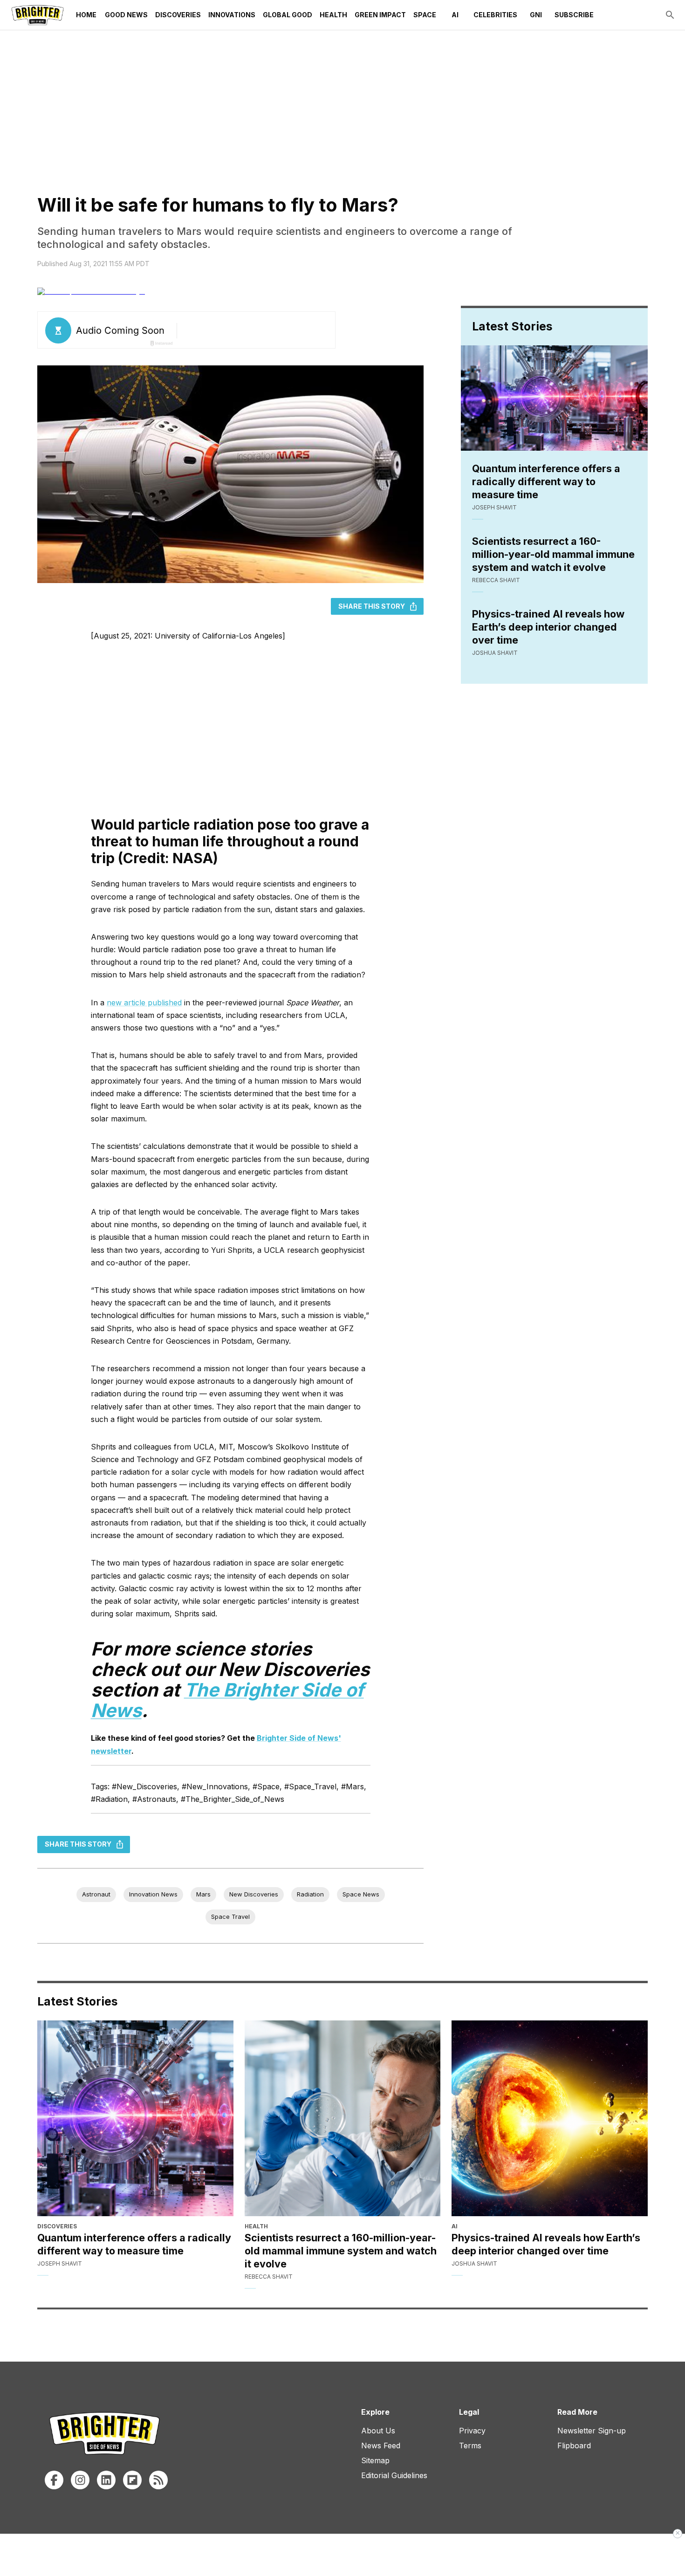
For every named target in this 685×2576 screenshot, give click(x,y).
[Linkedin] (106, 2480)
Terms (470, 2445)
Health (333, 15)
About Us (378, 2431)
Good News (126, 15)
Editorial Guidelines (394, 2475)
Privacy (472, 2431)
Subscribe (574, 15)
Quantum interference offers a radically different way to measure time (546, 481)
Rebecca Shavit (496, 580)
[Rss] (158, 2480)
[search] (670, 15)
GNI (536, 15)
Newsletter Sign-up (592, 2431)
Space (425, 15)
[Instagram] (80, 2480)
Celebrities (495, 15)
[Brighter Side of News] (38, 15)
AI (455, 15)
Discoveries (178, 15)
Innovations (232, 15)
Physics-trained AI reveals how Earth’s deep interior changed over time (548, 627)
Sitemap (375, 2460)
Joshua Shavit (495, 653)
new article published (144, 1003)
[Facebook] (54, 2480)
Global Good (288, 15)
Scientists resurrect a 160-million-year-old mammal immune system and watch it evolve (553, 554)
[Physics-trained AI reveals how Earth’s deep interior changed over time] (550, 2119)
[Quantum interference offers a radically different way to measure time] (135, 2119)
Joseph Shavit (494, 507)
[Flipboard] (132, 2480)
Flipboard (574, 2445)
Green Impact (380, 15)
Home (86, 15)
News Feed (381, 2445)
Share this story (372, 606)
